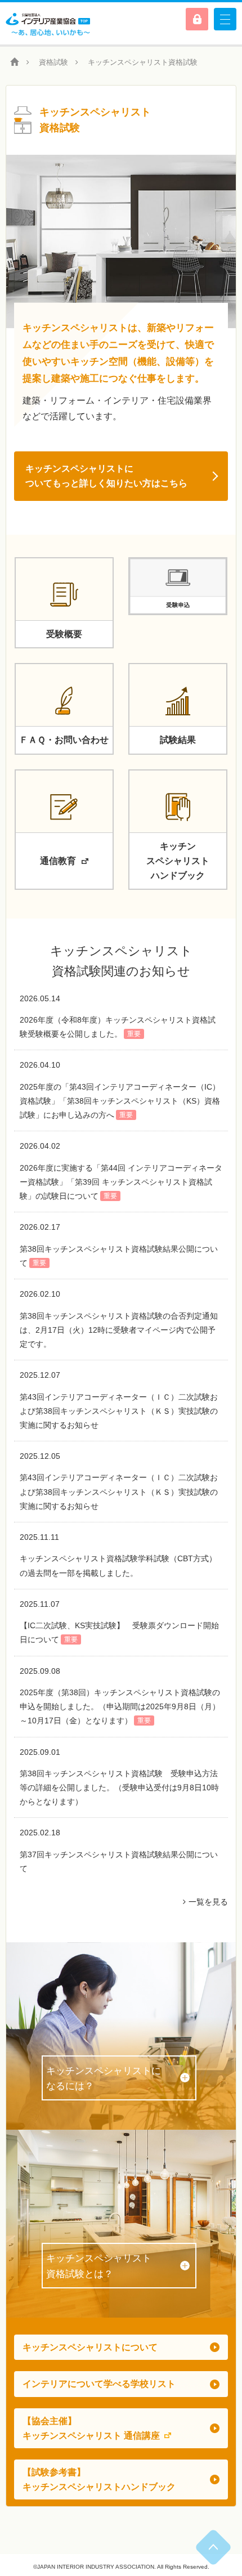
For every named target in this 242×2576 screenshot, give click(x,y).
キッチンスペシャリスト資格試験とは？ (99, 2266)
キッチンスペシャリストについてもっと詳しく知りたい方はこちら (106, 476)
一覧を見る (208, 1902)
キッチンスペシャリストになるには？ (104, 2078)
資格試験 (53, 62)
